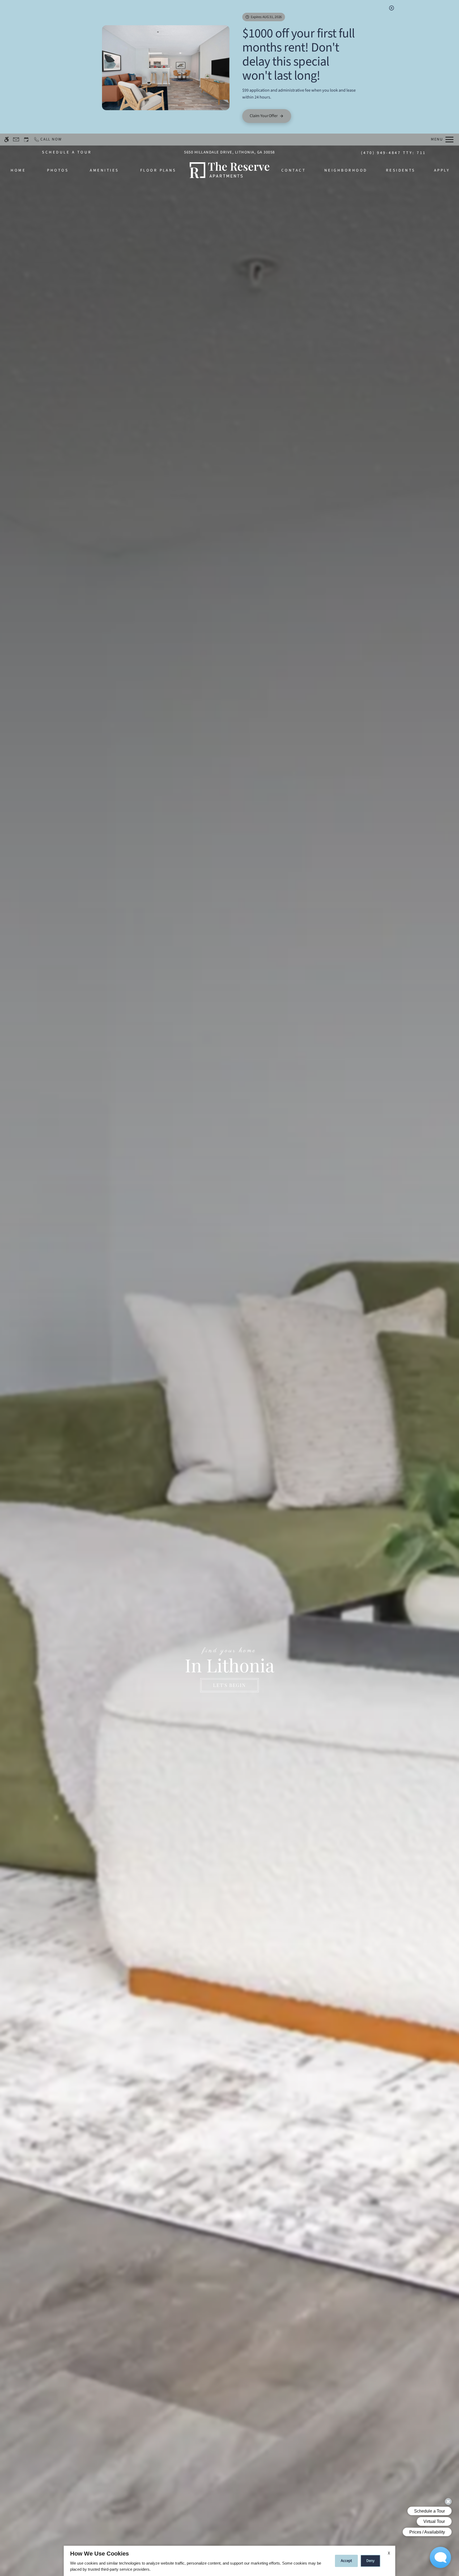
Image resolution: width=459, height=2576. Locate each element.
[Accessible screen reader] (7, 140)
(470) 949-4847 (394, 153)
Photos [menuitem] (58, 170)
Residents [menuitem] (401, 170)
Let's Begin (229, 1685)
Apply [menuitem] (442, 170)
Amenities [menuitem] (104, 170)
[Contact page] (16, 140)
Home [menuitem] (18, 170)
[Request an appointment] (26, 140)
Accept (346, 2561)
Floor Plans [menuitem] (158, 170)
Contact (294, 170)
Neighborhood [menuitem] (346, 170)
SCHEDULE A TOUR (67, 152)
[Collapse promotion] (392, 8)
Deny (370, 2561)
